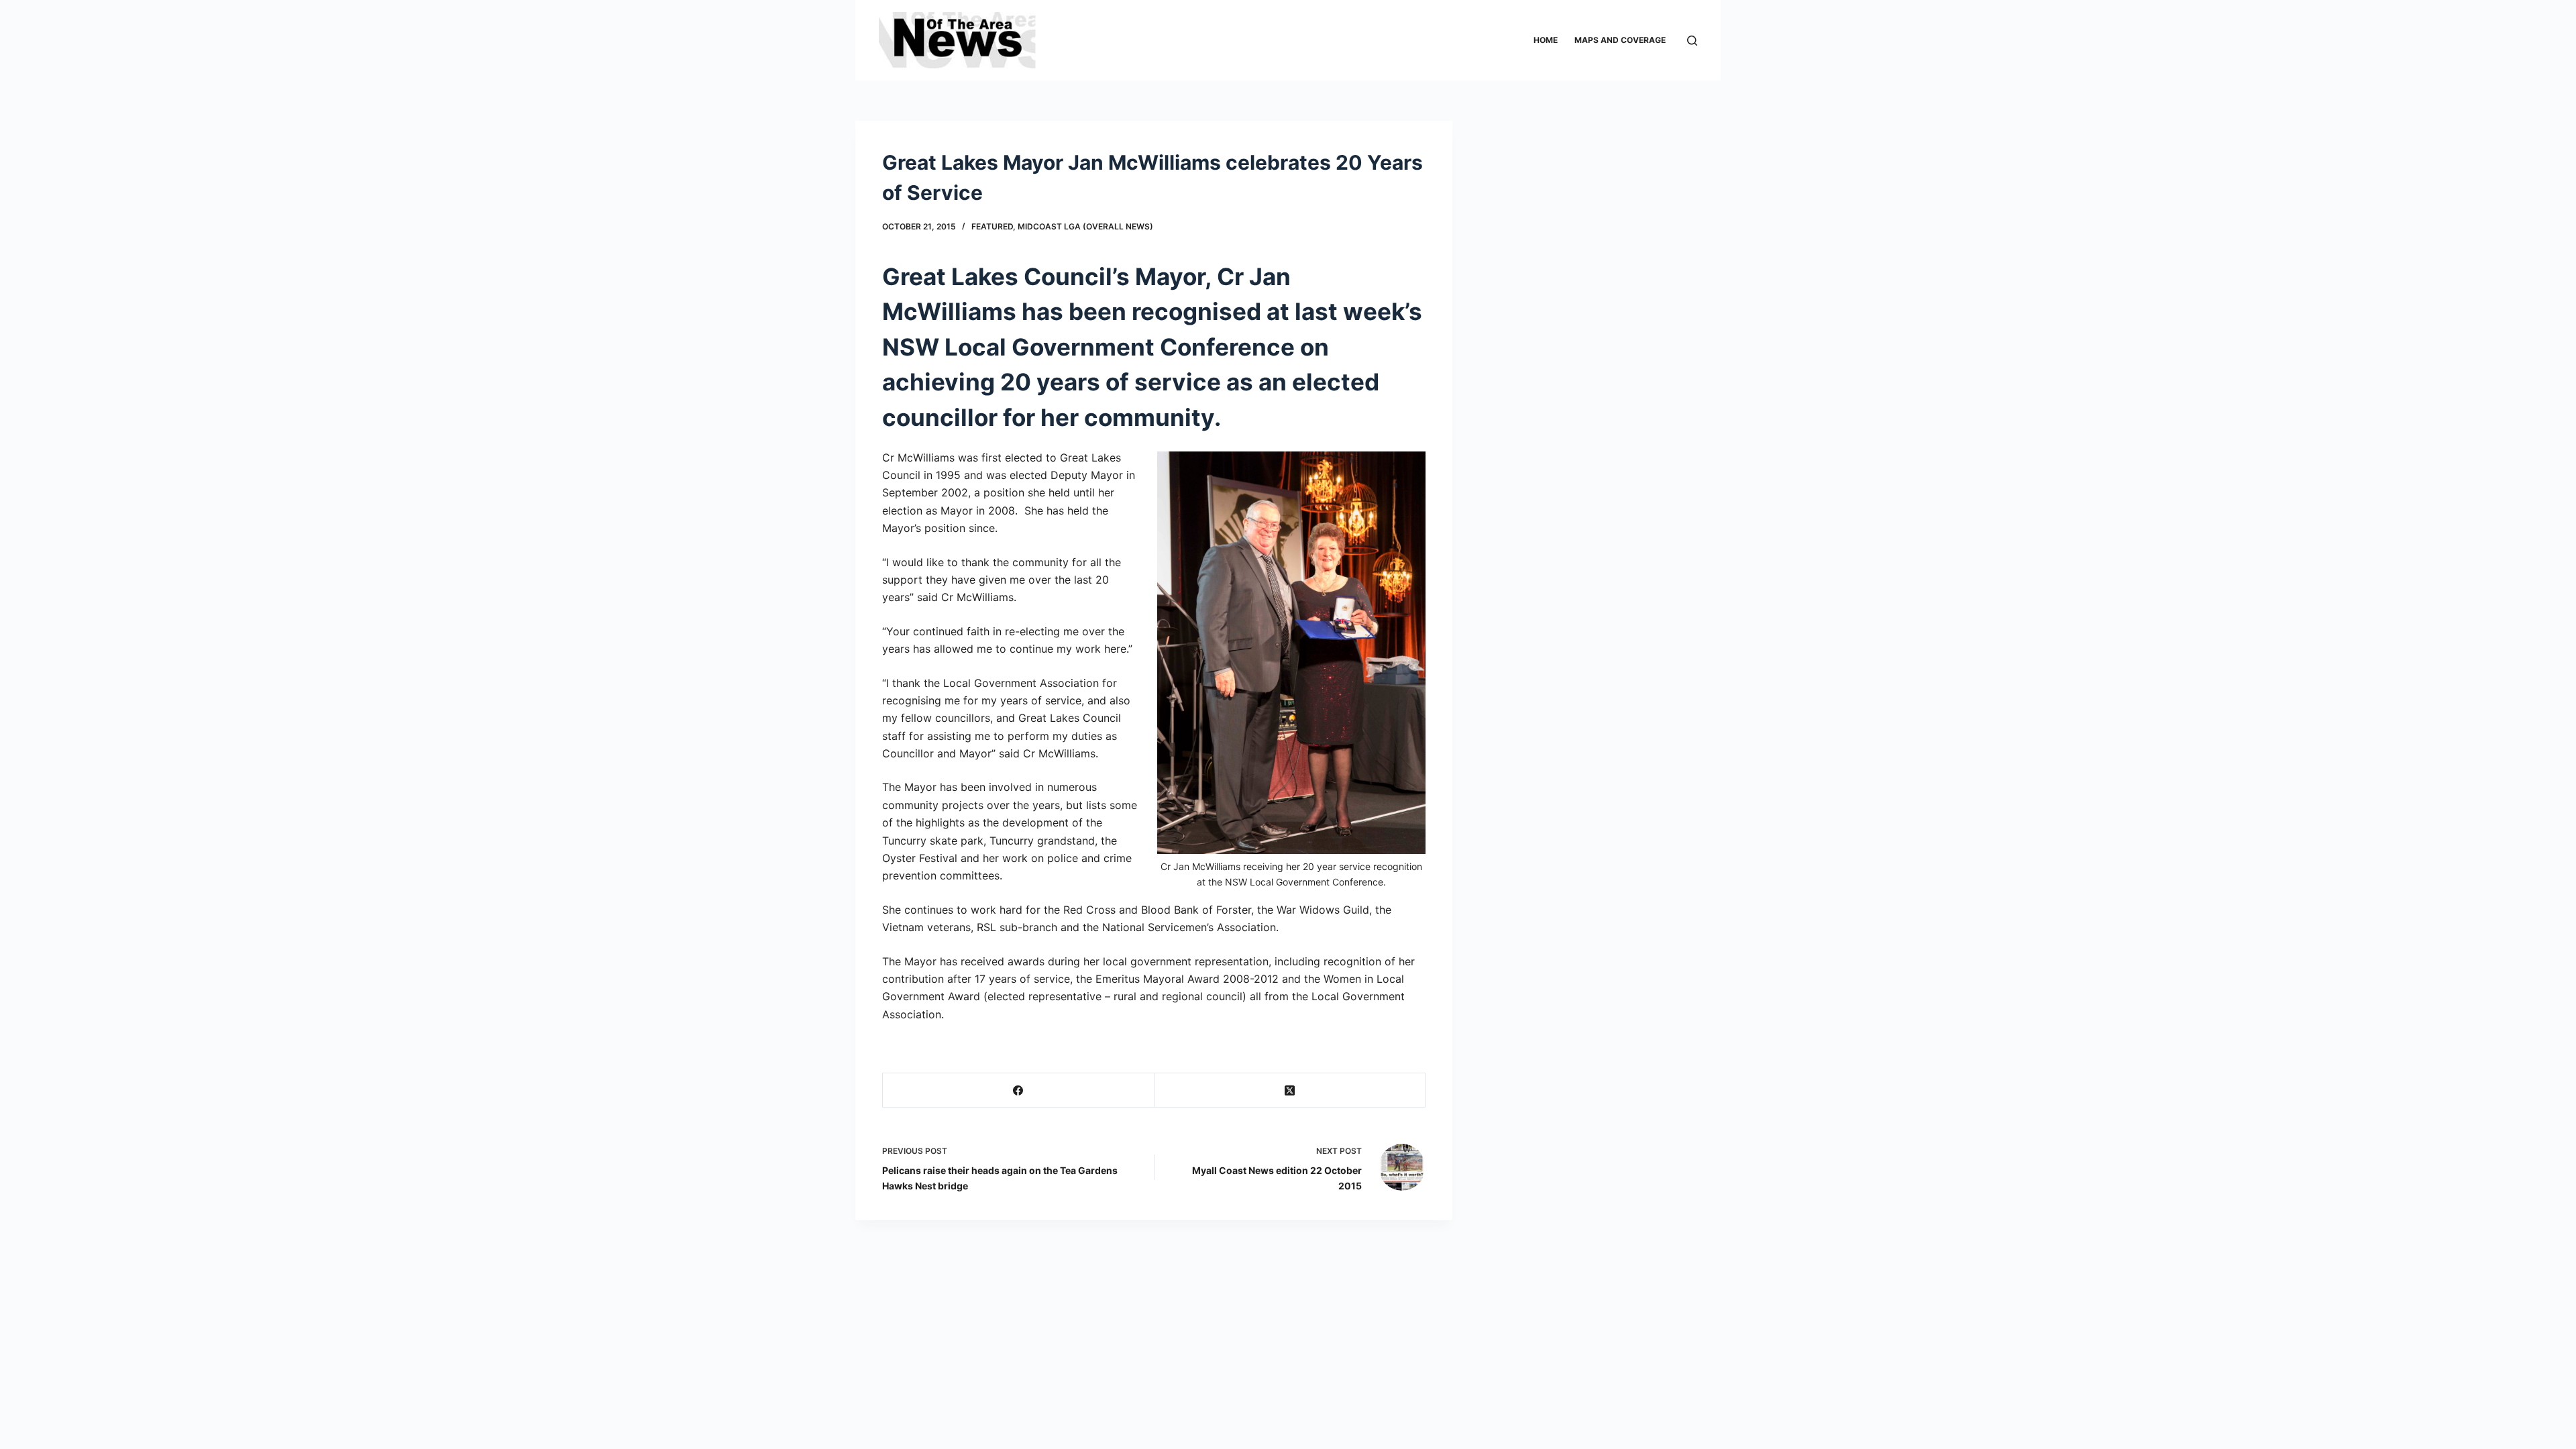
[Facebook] (1019, 1090)
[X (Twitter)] (1290, 1090)
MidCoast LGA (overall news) (1085, 226)
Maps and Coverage (1620, 40)
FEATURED (992, 226)
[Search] (1692, 41)
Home (1546, 40)
